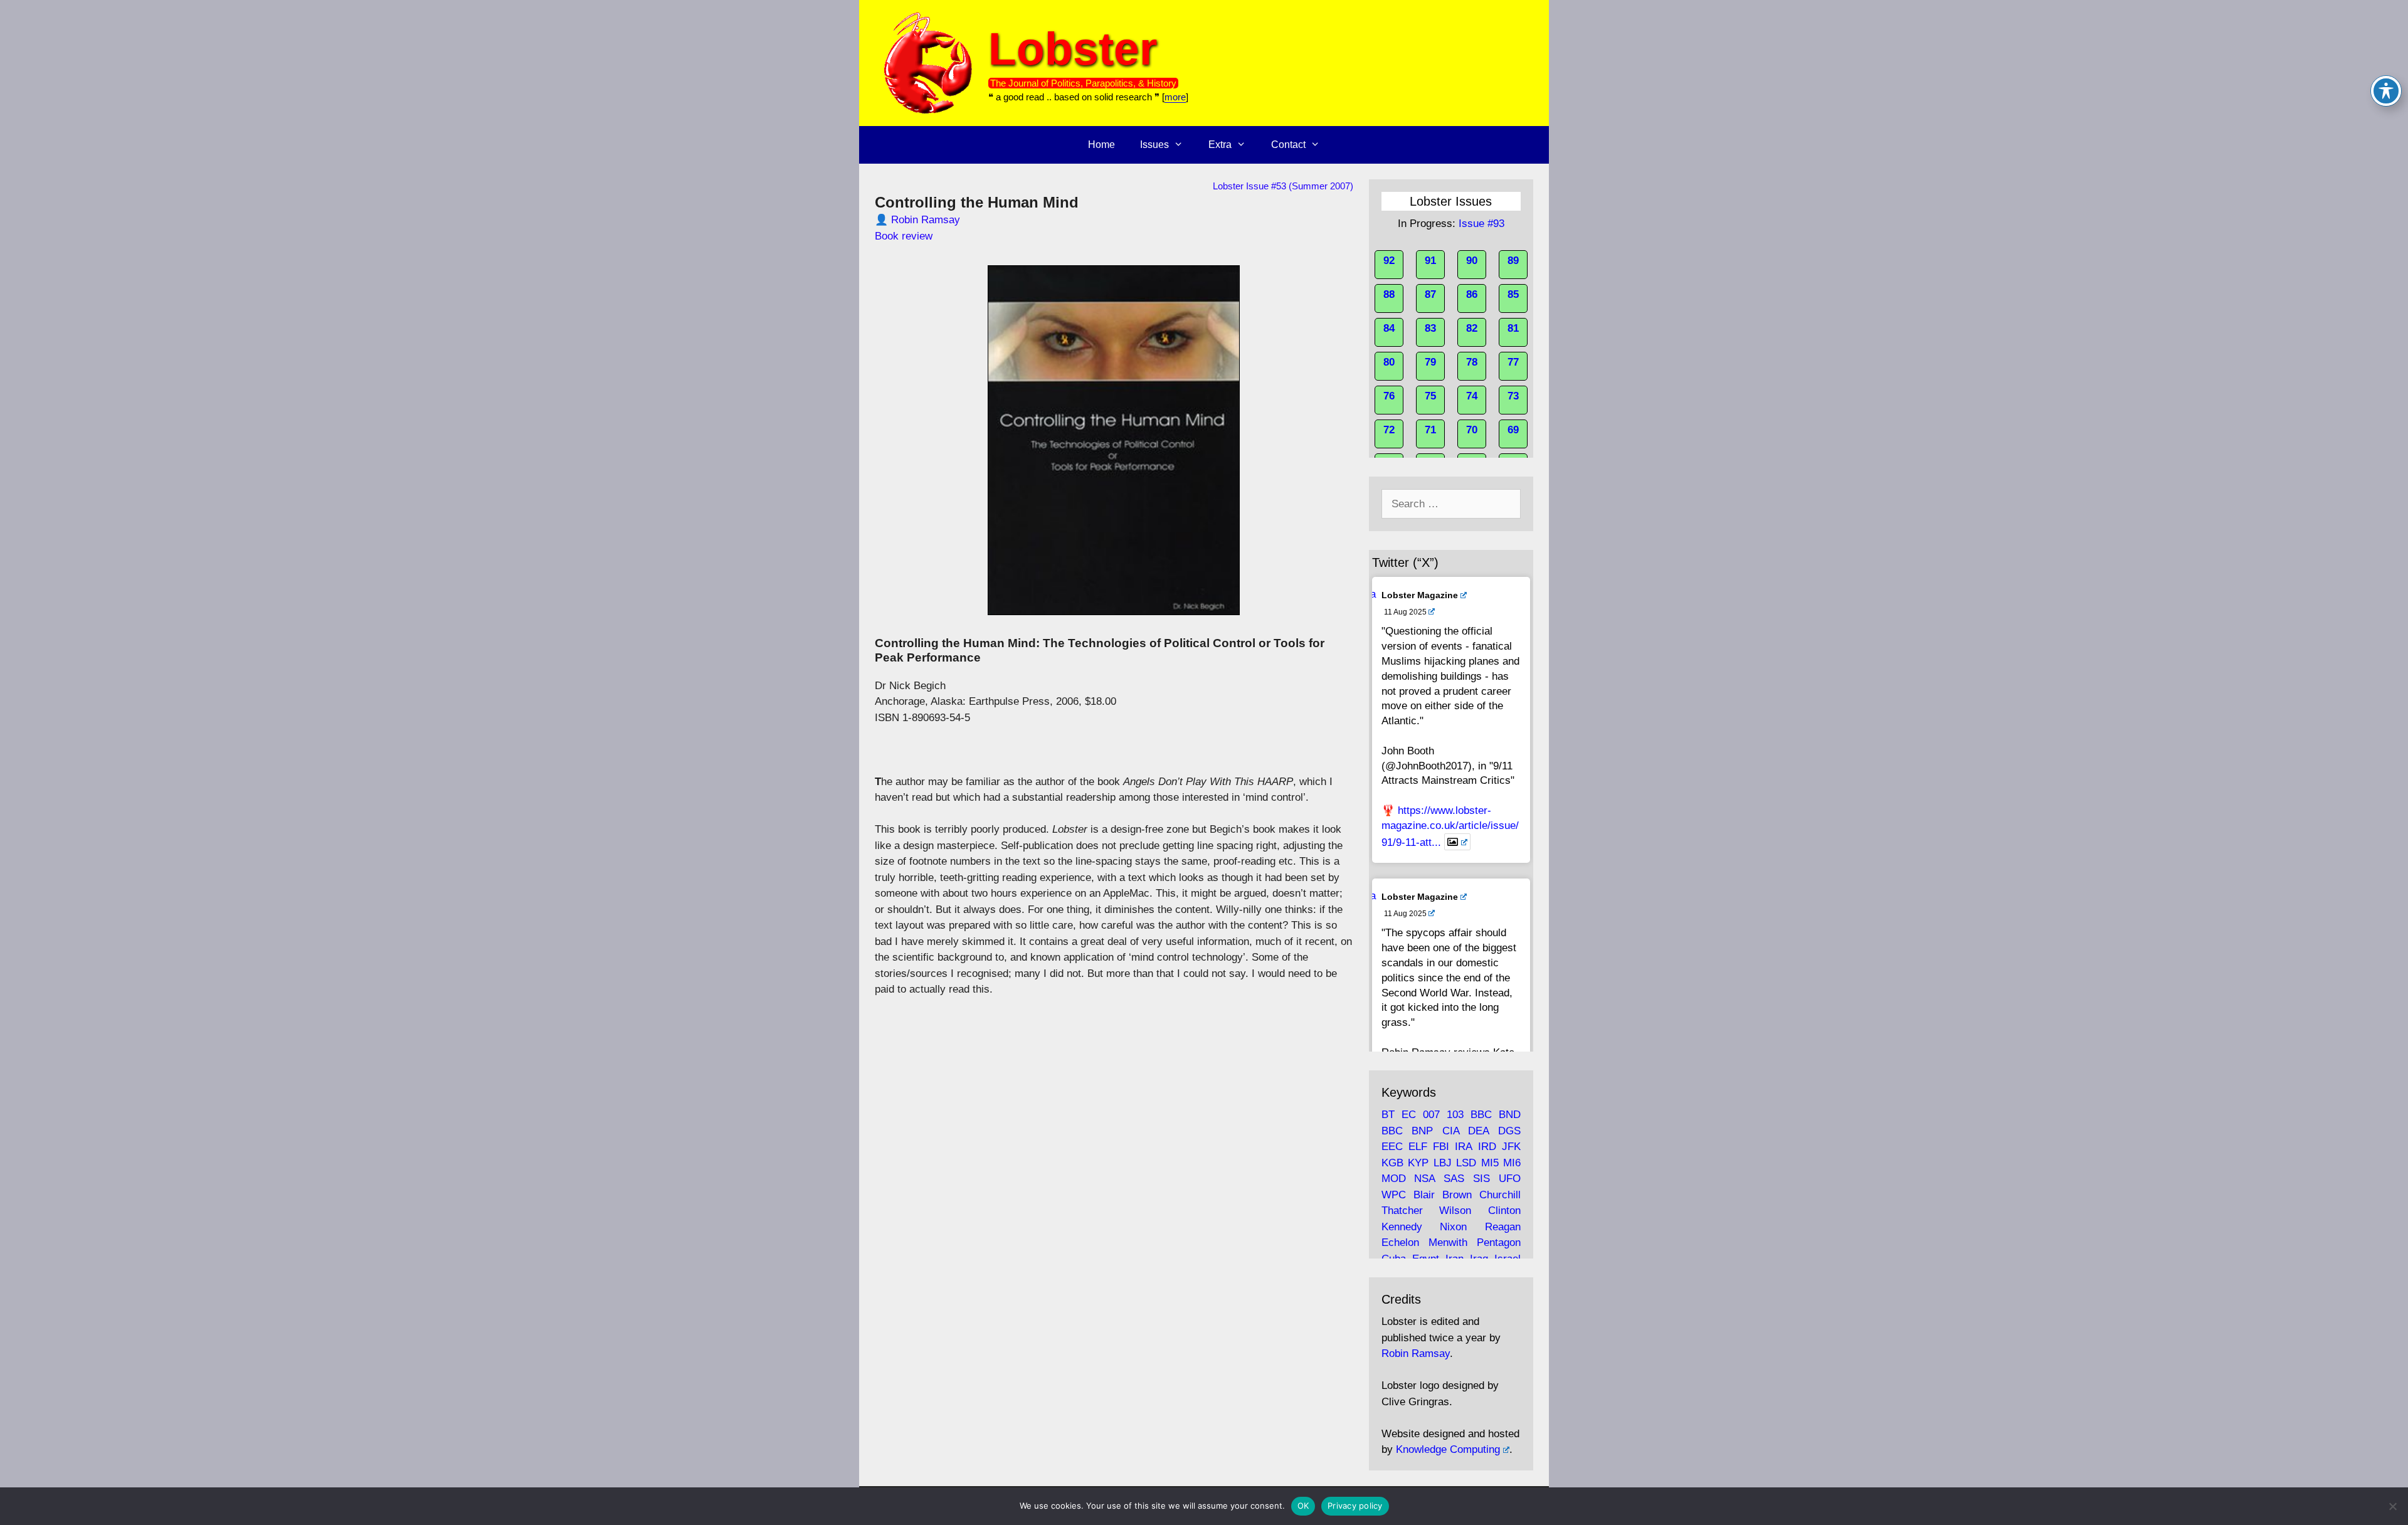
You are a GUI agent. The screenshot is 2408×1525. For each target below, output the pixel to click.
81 (1513, 328)
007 (1431, 1115)
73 (1513, 396)
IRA (1463, 1147)
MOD (1394, 1179)
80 (1389, 362)
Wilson (1455, 1211)
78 (1472, 362)
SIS (1481, 1179)
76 (1389, 396)
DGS (1509, 1131)
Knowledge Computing (1448, 1449)
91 (1430, 261)
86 (1472, 294)
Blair (1424, 1195)
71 (1430, 430)
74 (1472, 396)
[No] (2392, 1506)
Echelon (1400, 1243)
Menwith (1448, 1243)
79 (1430, 362)
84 (1389, 328)
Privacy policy (1355, 1506)
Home (1101, 145)
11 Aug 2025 (1405, 612)
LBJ (1443, 1163)
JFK (1511, 1147)
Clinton (1504, 1211)
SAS (1454, 1179)
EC (1409, 1115)
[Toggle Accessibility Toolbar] (2386, 91)
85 (1513, 294)
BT (1388, 1115)
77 (1513, 362)
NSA (1424, 1179)
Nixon (1453, 1227)
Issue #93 (1481, 224)
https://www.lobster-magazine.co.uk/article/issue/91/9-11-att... (1450, 826)
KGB (1392, 1163)
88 (1389, 294)
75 (1430, 396)
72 (1389, 430)
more (1175, 97)
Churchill (1500, 1195)
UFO (1510, 1179)
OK (1303, 1506)
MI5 (1490, 1163)
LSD (1466, 1163)
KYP (1418, 1163)
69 (1513, 430)
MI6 (1512, 1163)
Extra (1220, 145)
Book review (904, 236)
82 (1472, 328)
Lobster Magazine (1420, 595)
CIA (1451, 1131)
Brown (1457, 1195)
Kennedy (1402, 1227)
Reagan (1503, 1227)
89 (1513, 261)
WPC (1394, 1195)
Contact (1288, 145)
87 (1430, 294)
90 (1472, 261)
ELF (1418, 1147)
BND (1510, 1115)
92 (1389, 261)
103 (1455, 1115)
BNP (1422, 1131)
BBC (1481, 1115)
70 (1472, 430)
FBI (1441, 1147)
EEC (1392, 1147)
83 (1430, 328)
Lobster (1073, 49)
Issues (1154, 145)
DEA (1478, 1131)
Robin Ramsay (926, 220)
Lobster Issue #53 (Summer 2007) (1283, 186)
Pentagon (1499, 1243)
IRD (1487, 1147)
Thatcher (1402, 1211)
